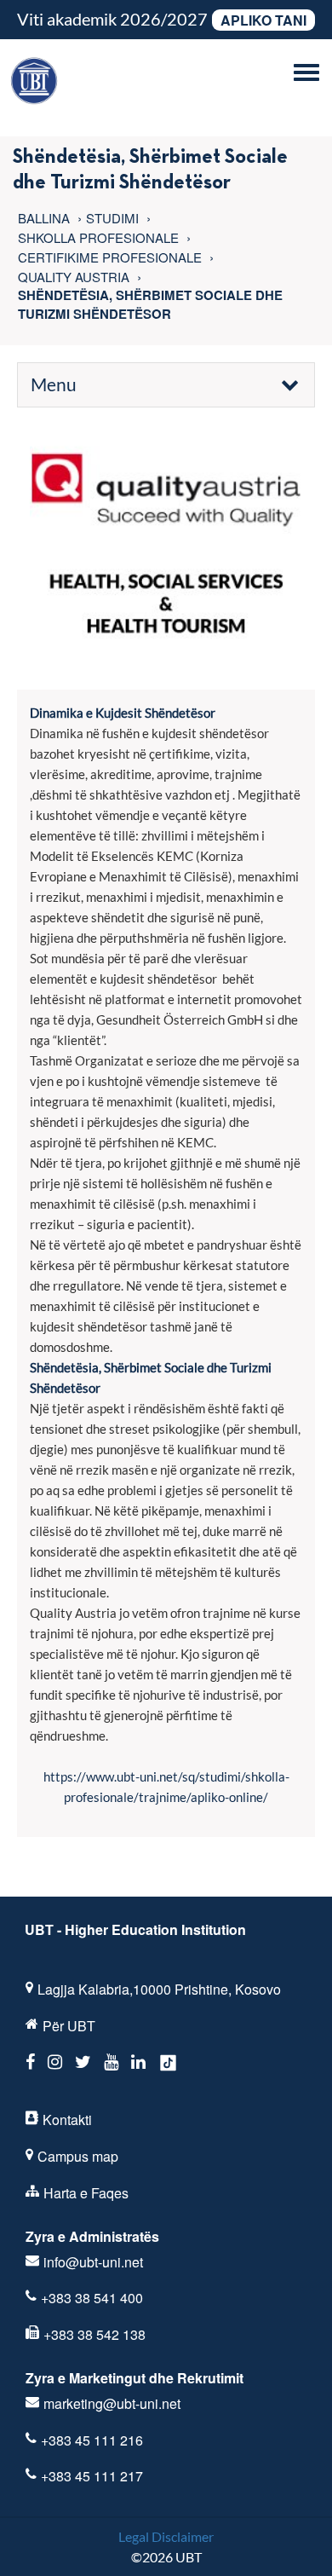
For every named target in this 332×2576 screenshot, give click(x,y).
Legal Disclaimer (166, 2536)
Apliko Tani (263, 20)
